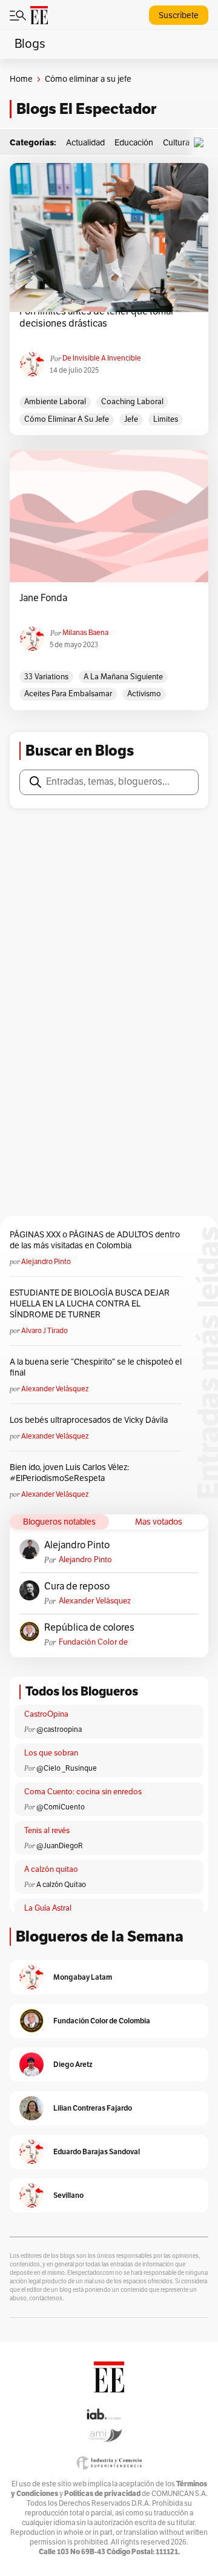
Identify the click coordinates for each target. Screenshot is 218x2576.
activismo (144, 694)
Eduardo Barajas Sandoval (97, 2152)
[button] (202, 143)
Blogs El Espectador (86, 109)
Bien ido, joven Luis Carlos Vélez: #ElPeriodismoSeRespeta (69, 1473)
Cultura (176, 143)
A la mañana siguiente (123, 677)
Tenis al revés (47, 1831)
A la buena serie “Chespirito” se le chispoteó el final (96, 1367)
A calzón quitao (51, 1869)
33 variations (46, 677)
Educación (134, 143)
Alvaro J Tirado (45, 1331)
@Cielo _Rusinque (67, 1768)
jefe (131, 419)
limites (166, 419)
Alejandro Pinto (46, 1262)
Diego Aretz (73, 2064)
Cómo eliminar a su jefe (67, 419)
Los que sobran (51, 1753)
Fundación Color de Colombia (93, 1642)
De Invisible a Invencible (102, 358)
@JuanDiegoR (60, 1846)
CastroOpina (46, 1714)
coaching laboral (132, 402)
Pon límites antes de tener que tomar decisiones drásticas (97, 318)
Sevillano (68, 2195)
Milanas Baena (85, 633)
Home (21, 79)
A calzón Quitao (61, 1885)
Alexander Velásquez (55, 1389)
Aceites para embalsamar (68, 694)
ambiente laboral (55, 402)
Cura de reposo (77, 1586)
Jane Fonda (43, 598)
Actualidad (85, 143)
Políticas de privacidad (102, 2493)
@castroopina (59, 1729)
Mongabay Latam (83, 1977)
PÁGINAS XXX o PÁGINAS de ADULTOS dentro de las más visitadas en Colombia (95, 1240)
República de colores (89, 1628)
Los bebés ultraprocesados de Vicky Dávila (91, 1420)
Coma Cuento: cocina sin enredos (83, 1792)
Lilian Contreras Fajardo (93, 2108)
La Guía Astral (48, 1908)
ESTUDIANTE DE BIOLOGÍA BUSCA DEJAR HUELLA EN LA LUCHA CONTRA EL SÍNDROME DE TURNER (90, 1304)
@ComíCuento (61, 1807)
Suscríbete (179, 15)
